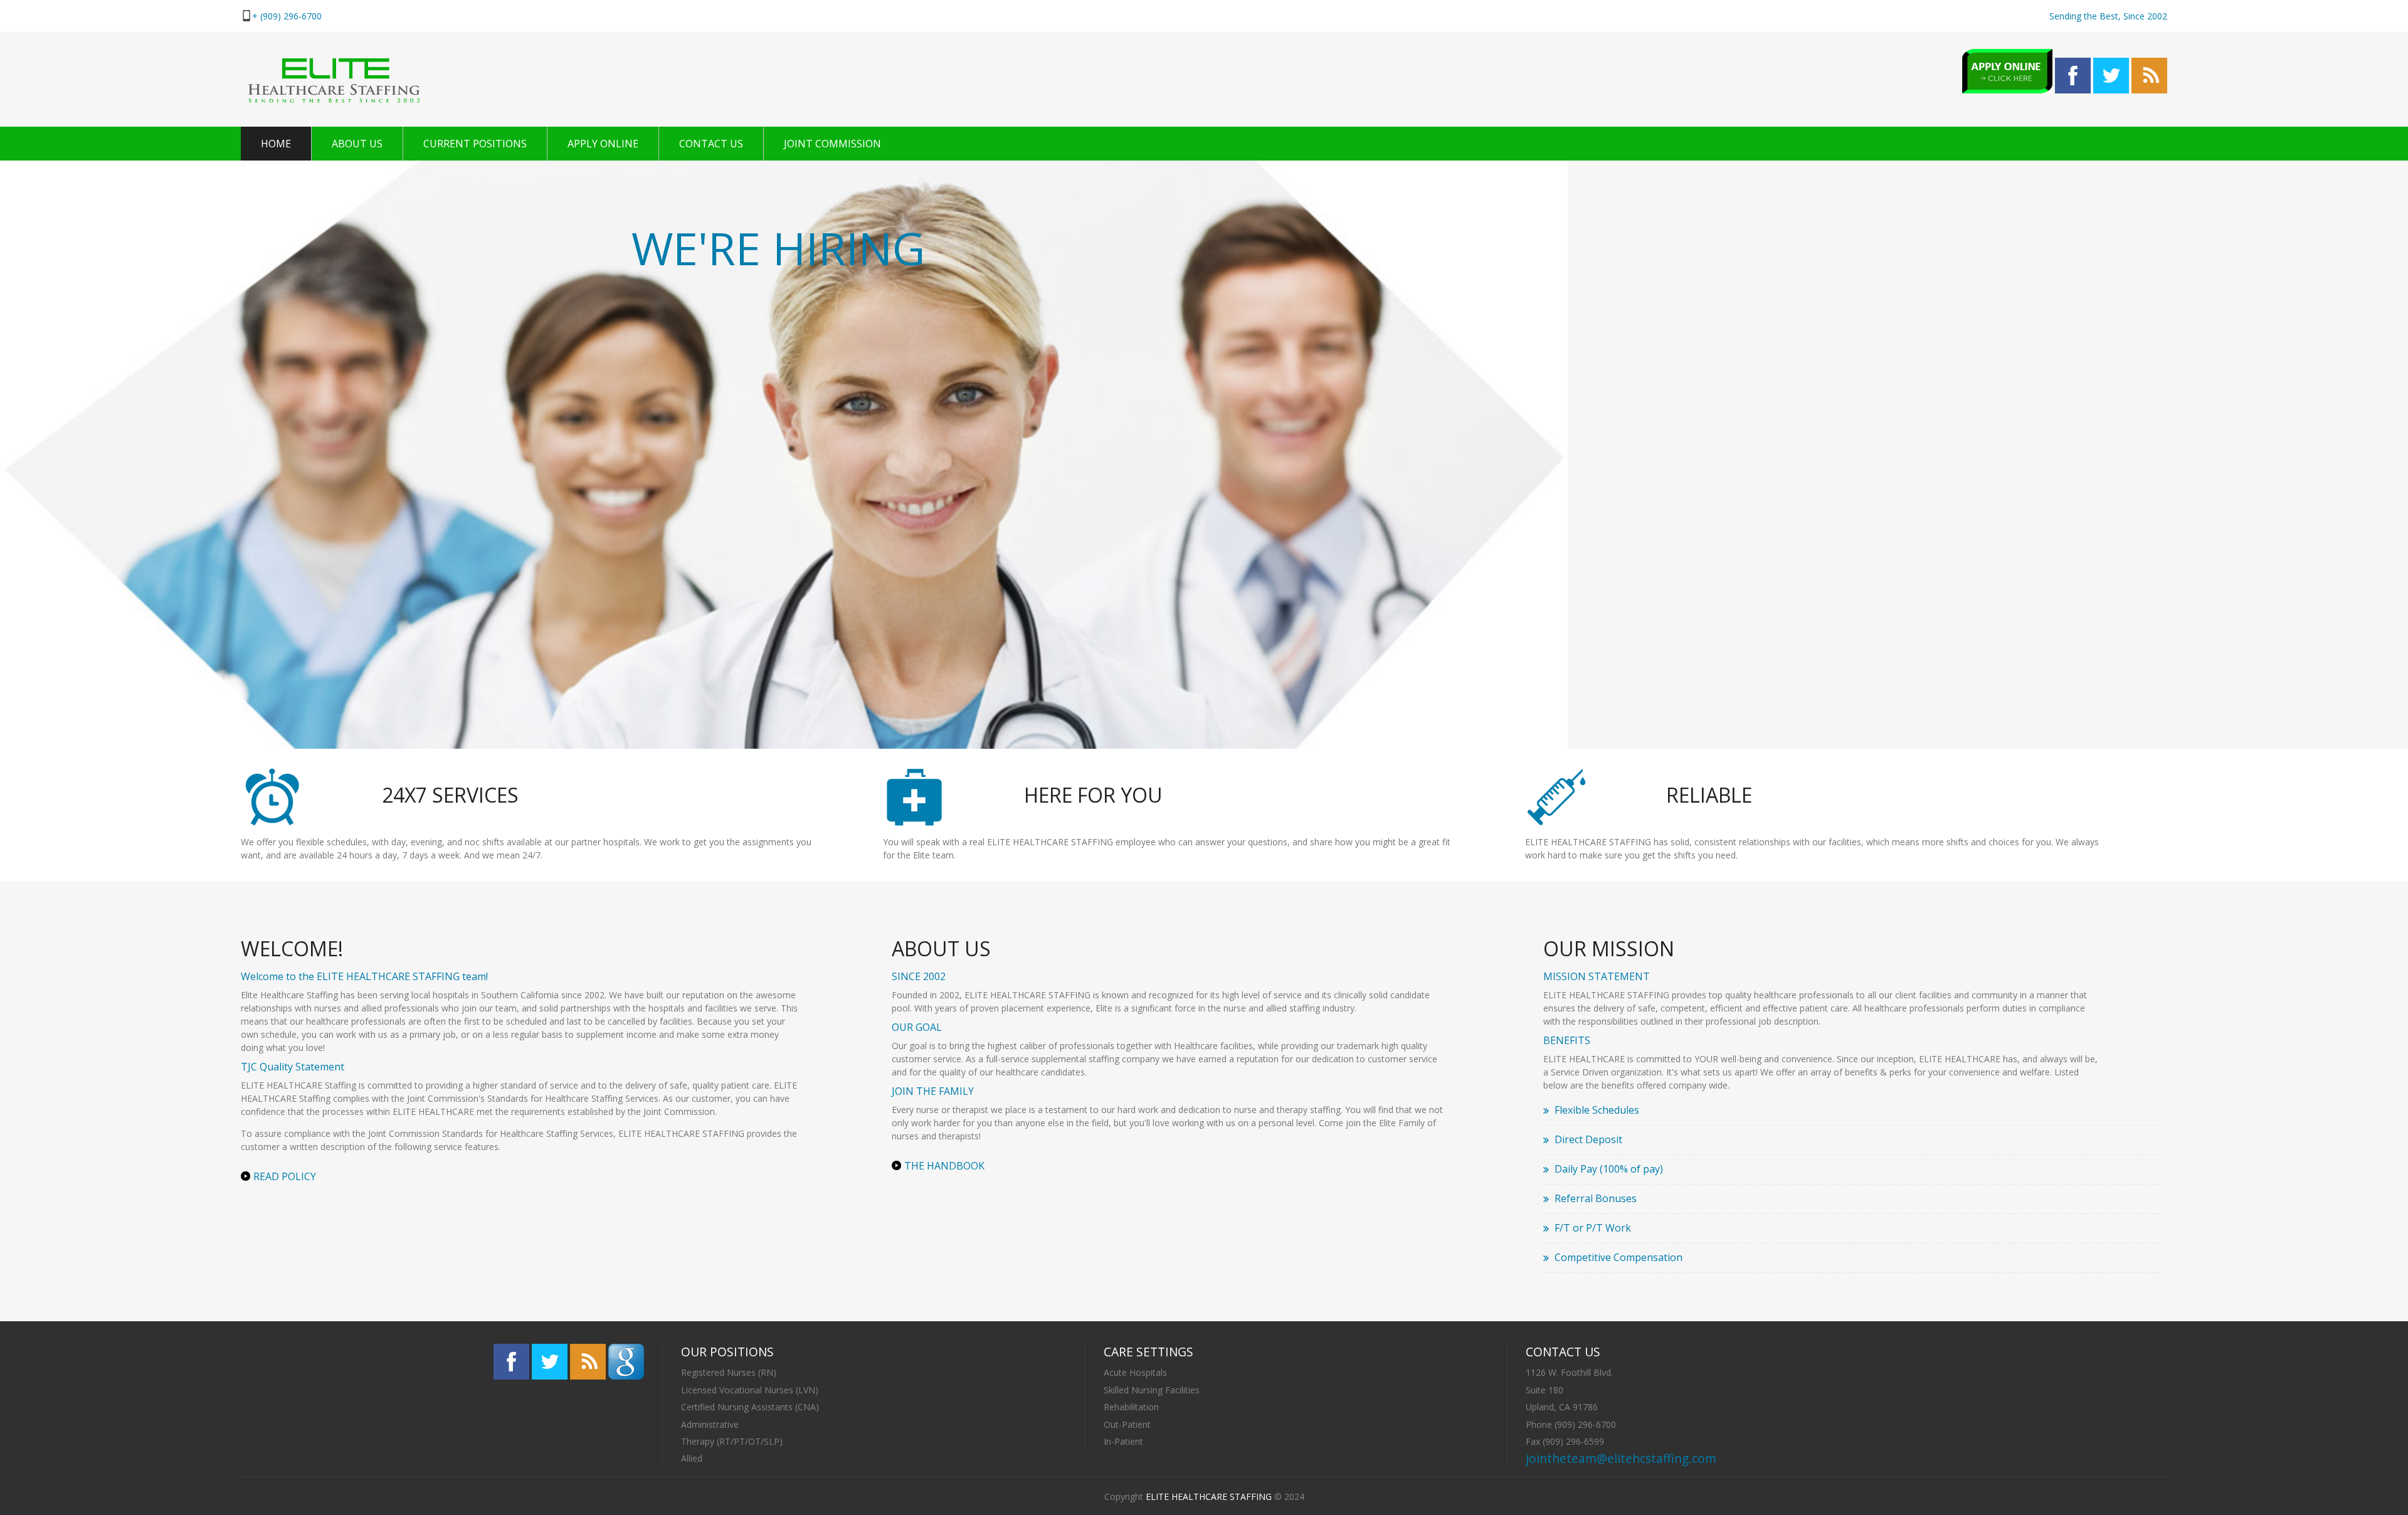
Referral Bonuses (1596, 1198)
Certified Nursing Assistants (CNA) (750, 1407)
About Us (357, 144)
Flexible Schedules (1597, 1110)
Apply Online (603, 144)
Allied (692, 1458)
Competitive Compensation (1619, 1257)
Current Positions (475, 144)
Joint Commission (832, 144)
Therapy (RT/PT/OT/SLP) (732, 1441)
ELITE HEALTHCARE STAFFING (1209, 1497)
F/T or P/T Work (1593, 1228)
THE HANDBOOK (944, 1166)
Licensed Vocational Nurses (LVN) (750, 1390)
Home (276, 144)
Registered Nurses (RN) (729, 1372)
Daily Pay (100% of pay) (1609, 1169)
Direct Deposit (1588, 1139)
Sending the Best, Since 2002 (2108, 16)
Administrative (710, 1424)
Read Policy (285, 1176)
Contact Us (711, 144)
